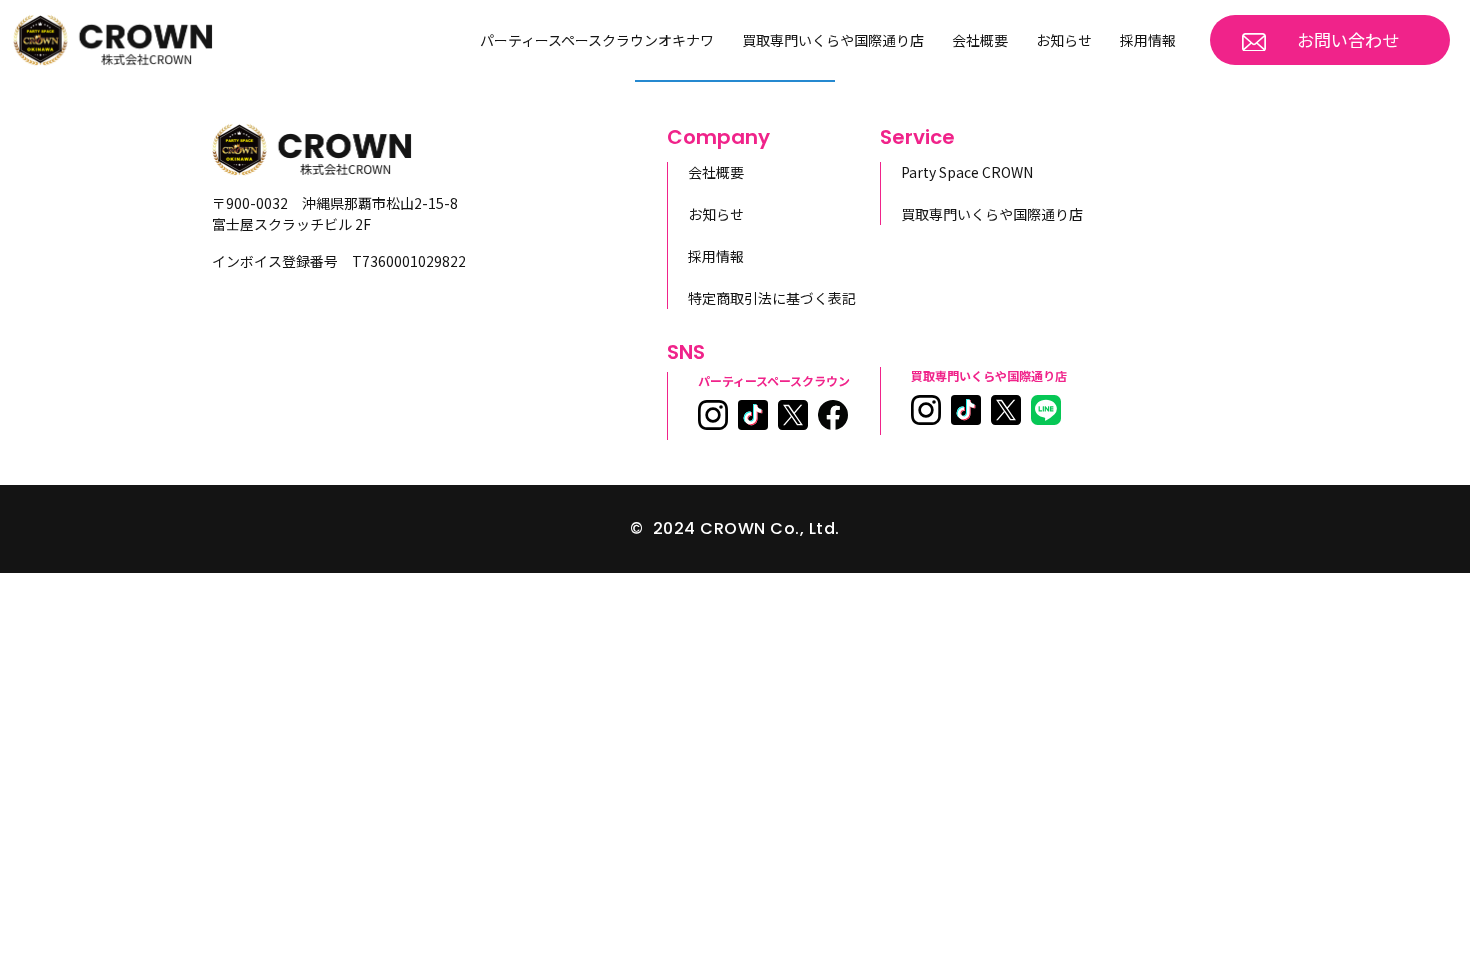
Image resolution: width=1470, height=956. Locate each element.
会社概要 (980, 40)
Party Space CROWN (967, 172)
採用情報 (1148, 40)
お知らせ (1064, 40)
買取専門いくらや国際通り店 (833, 40)
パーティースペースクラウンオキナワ (597, 40)
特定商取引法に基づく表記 (772, 298)
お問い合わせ (1348, 39)
